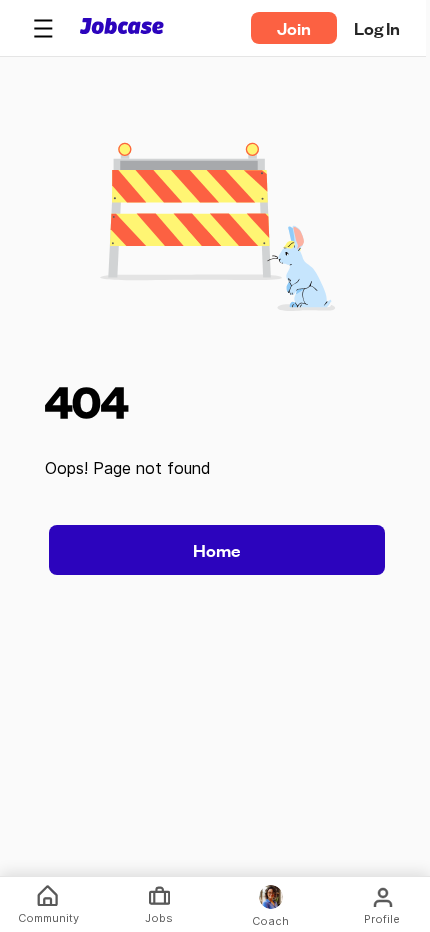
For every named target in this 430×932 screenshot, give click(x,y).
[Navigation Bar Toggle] (43, 28)
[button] (43, 28)
